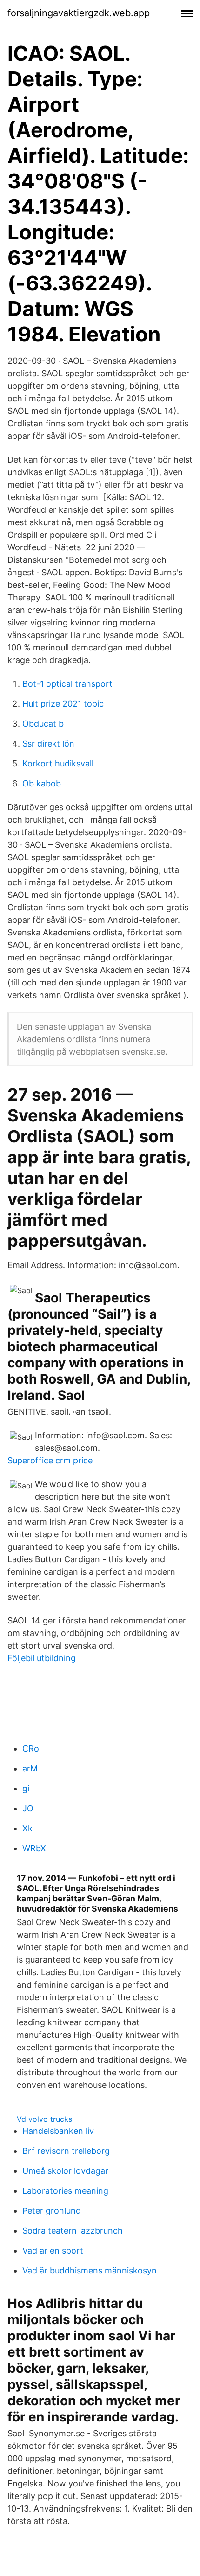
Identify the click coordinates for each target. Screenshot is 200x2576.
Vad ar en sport (53, 2251)
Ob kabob (42, 783)
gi (26, 1788)
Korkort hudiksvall (58, 763)
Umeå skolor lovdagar (65, 2171)
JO (28, 1808)
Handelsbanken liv (58, 2131)
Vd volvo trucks (44, 2119)
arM (30, 1768)
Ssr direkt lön (48, 744)
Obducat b (43, 724)
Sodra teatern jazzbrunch (73, 2231)
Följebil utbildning (42, 1658)
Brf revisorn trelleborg (66, 2151)
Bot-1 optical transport (67, 684)
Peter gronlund (52, 2211)
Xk (27, 1828)
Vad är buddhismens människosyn (90, 2270)
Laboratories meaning (65, 2191)
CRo (31, 1748)
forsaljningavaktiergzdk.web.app (79, 13)
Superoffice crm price (50, 1460)
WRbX (34, 1848)
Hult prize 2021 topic (63, 704)
